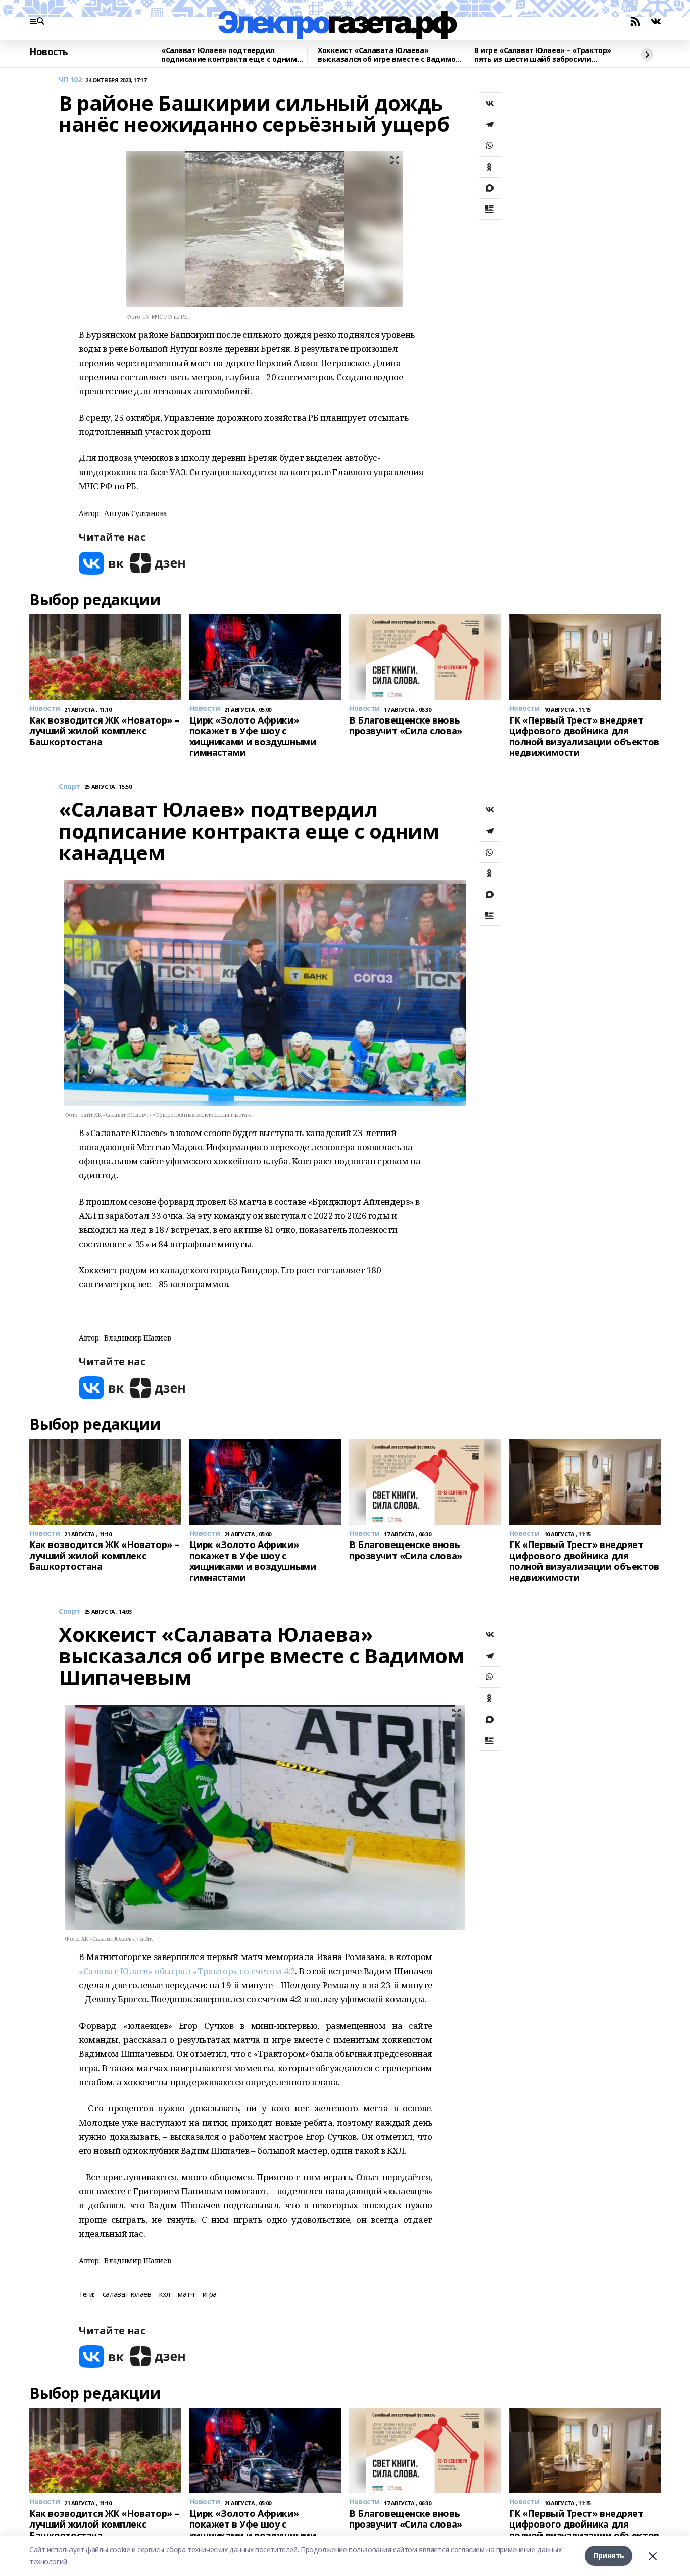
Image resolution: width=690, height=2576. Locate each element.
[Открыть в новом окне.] (102, 563)
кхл (164, 2295)
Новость (49, 52)
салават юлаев (127, 2295)
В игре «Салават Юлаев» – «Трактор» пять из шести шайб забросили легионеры (543, 55)
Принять (609, 2556)
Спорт (69, 787)
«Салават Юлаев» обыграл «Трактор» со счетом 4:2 (187, 1971)
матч (186, 2295)
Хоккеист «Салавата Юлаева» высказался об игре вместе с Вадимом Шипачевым (389, 55)
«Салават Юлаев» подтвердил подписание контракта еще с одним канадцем (229, 55)
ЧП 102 (70, 80)
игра (210, 2295)
